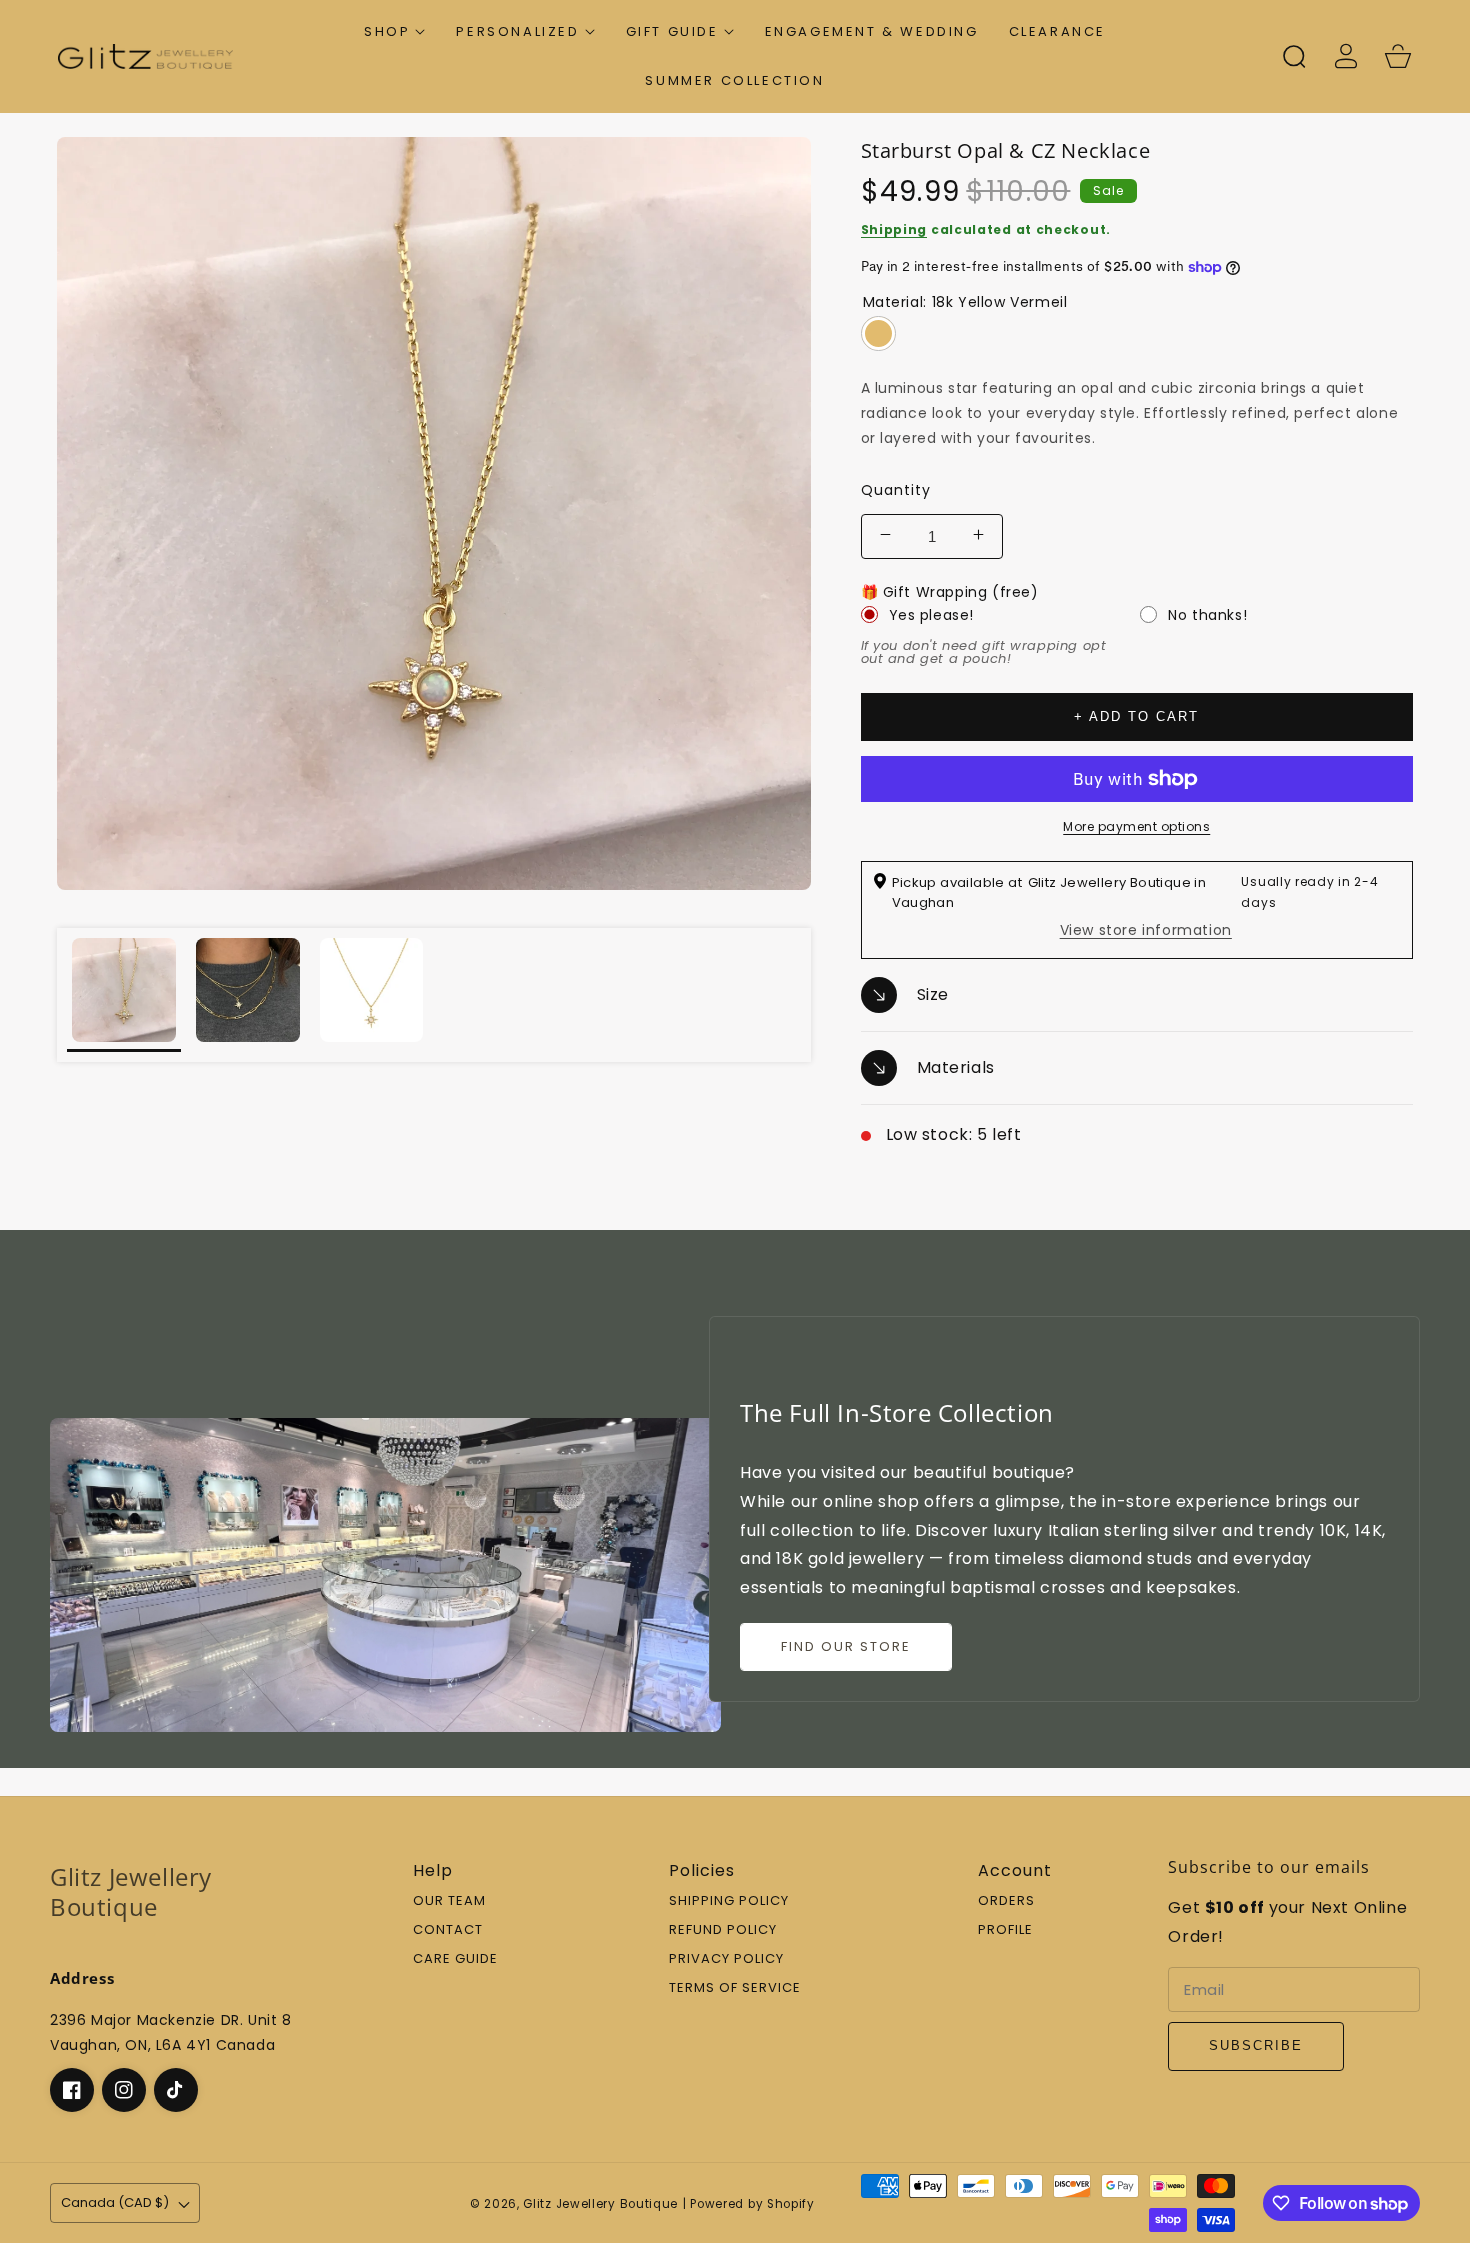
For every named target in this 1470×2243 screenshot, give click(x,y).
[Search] (1294, 56)
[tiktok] (176, 2090)
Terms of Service (735, 1988)
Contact (448, 1930)
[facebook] (72, 2090)
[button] (395, 31)
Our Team (449, 1901)
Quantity (896, 490)
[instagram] (124, 2090)
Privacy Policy (726, 1959)
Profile (1005, 1930)
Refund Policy (723, 1930)
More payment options (1136, 826)
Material (965, 302)
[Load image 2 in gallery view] (248, 995)
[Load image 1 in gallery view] (124, 995)
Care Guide (455, 1959)
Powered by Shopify (752, 2204)
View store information (1146, 930)
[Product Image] (434, 514)
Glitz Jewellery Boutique (600, 2204)
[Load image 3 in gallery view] (372, 995)
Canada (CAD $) (115, 2202)
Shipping (894, 229)
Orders (1006, 1901)
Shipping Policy (729, 1901)
